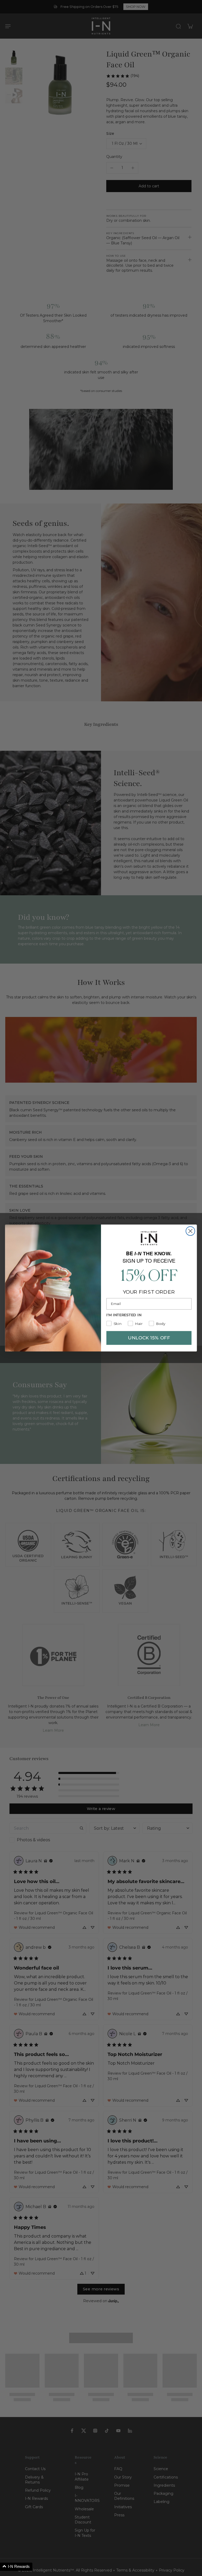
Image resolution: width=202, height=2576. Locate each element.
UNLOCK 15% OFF (149, 1338)
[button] (16, 2567)
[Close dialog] (190, 1231)
